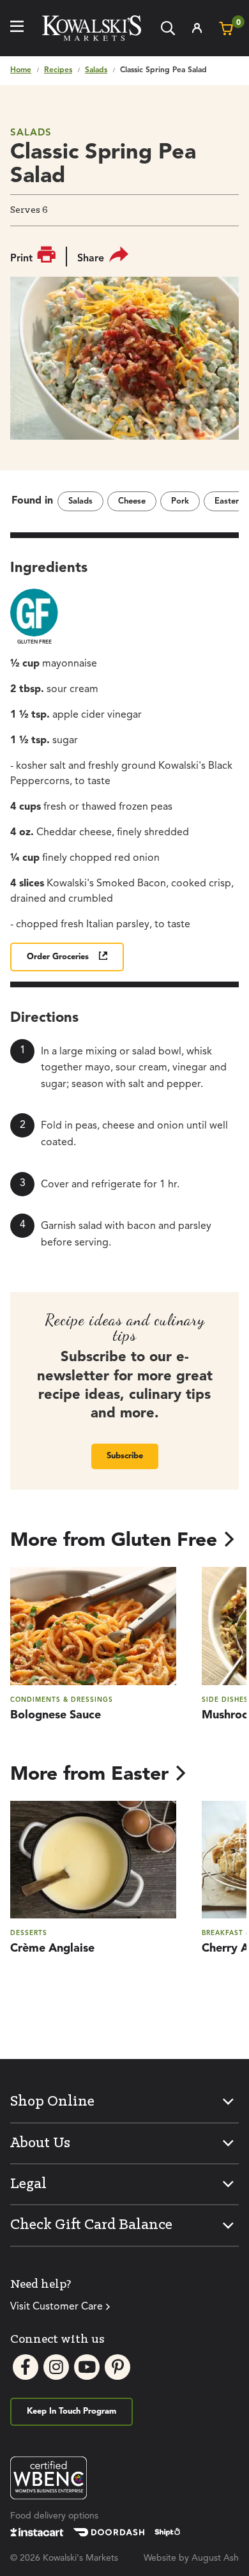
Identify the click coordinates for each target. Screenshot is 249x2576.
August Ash (215, 2558)
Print (21, 259)
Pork (180, 501)
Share (91, 259)
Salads (96, 70)
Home (21, 70)
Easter (227, 501)
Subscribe (125, 1456)
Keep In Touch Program (72, 2411)
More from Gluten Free (114, 1541)
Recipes (58, 70)
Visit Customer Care (57, 2307)
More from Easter (89, 1775)
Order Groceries (58, 957)
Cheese (132, 501)
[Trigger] (17, 28)
